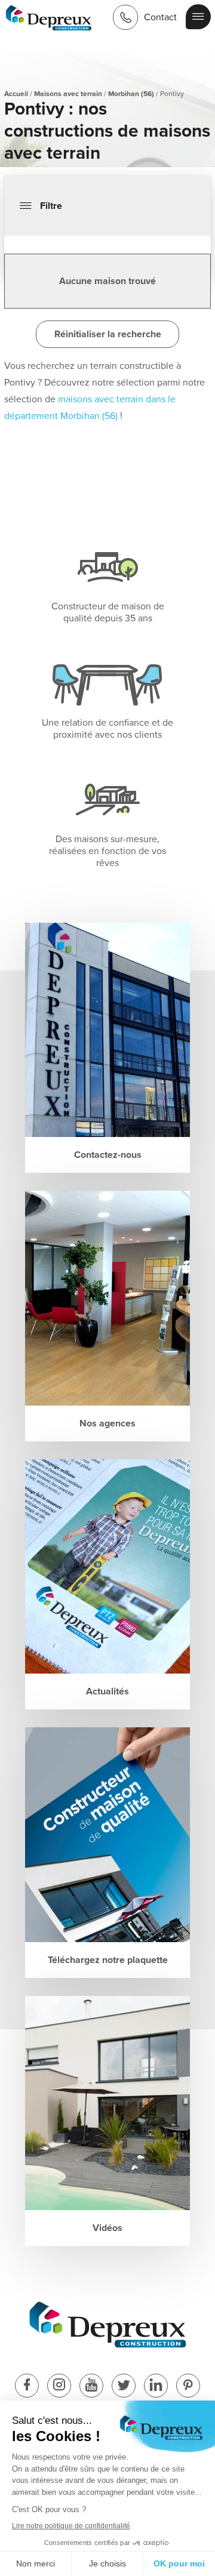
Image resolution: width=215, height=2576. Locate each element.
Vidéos (107, 2228)
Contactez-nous (108, 1155)
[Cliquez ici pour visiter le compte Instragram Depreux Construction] (59, 2387)
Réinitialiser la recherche (108, 334)
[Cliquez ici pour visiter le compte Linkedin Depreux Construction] (156, 2387)
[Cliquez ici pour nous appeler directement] (125, 17)
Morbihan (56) (131, 94)
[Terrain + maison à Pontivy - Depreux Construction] (49, 19)
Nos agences (107, 1423)
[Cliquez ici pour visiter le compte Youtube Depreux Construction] (91, 2387)
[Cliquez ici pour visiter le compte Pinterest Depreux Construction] (188, 2387)
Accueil (16, 94)
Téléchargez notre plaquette (108, 1960)
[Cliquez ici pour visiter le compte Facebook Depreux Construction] (27, 2387)
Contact (160, 17)
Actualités (107, 1691)
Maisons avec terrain (68, 94)
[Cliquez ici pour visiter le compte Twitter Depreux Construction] (124, 2387)
